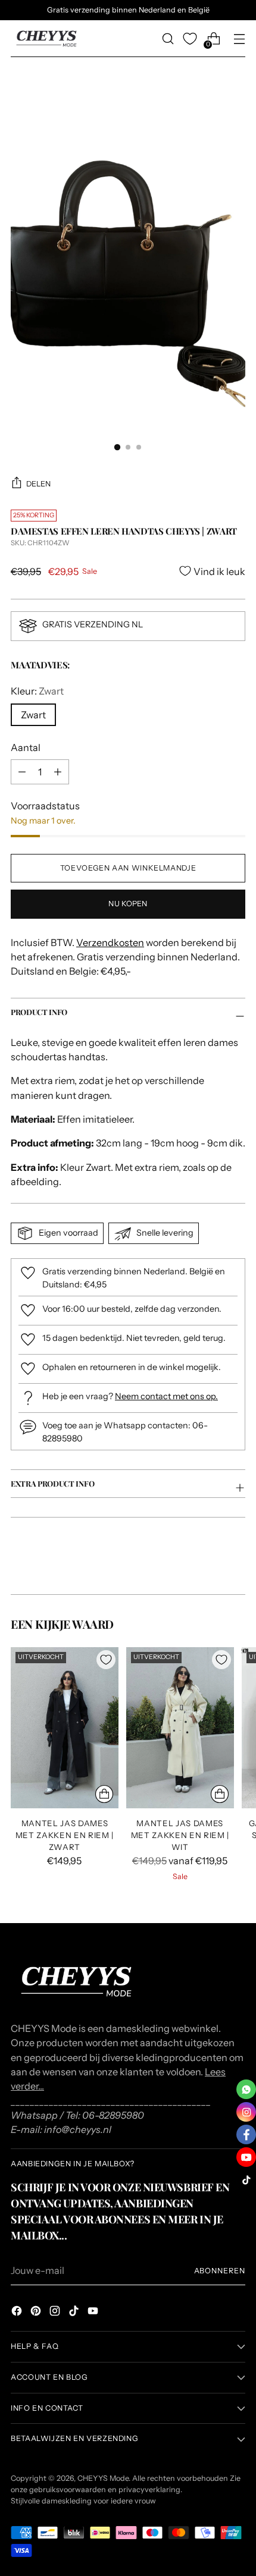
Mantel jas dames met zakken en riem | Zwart (65, 1835)
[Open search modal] (168, 39)
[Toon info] (104, 1794)
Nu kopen (128, 904)
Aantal (26, 747)
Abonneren (220, 2271)
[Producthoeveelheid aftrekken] (58, 772)
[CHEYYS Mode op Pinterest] (37, 2313)
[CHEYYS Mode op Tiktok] (75, 2313)
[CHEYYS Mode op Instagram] (56, 2313)
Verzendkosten (110, 943)
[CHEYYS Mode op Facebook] (18, 2313)
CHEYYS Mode (103, 2478)
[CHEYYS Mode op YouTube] (94, 2313)
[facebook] (246, 2134)
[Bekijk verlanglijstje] (190, 39)
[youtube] (246, 2157)
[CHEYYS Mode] (46, 39)
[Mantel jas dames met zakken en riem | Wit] (180, 1728)
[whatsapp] (246, 2089)
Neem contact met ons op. (166, 1396)
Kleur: (37, 691)
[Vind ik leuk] (106, 1660)
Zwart (33, 715)
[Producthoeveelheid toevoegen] (22, 772)
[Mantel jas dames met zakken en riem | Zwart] (65, 1728)
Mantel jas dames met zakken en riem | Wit (180, 1835)
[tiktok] (246, 2180)
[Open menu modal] (239, 39)
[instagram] (246, 2112)
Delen (38, 484)
